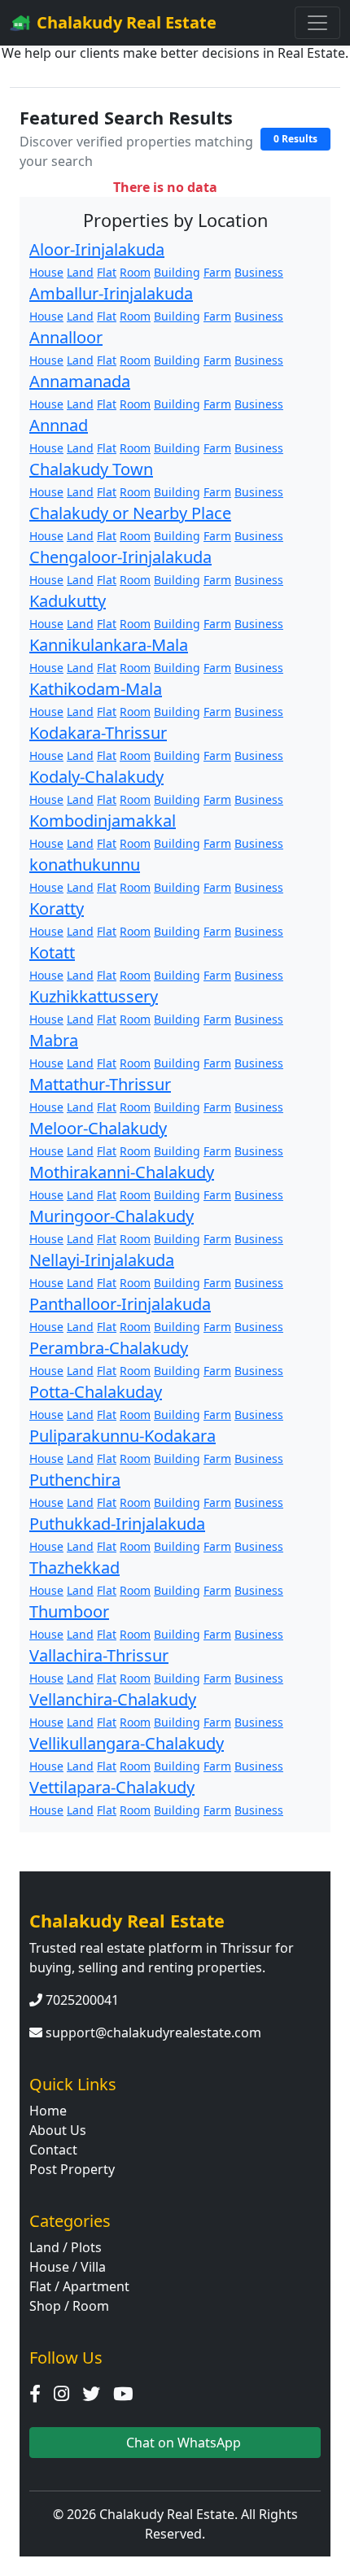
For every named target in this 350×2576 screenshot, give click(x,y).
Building (177, 272)
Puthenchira (75, 1480)
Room (135, 272)
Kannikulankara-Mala (109, 645)
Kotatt (52, 952)
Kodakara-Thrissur (98, 733)
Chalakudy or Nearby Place (130, 513)
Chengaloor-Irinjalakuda (120, 557)
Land (80, 272)
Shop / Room (69, 2306)
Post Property (72, 2169)
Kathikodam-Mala (96, 689)
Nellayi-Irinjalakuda (102, 1260)
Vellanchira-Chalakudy (113, 1699)
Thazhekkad (74, 1567)
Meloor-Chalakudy (98, 1128)
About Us (58, 2130)
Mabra (54, 1040)
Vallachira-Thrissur (99, 1655)
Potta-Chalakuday (96, 1392)
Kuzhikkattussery (94, 996)
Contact (53, 2150)
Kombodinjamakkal (103, 821)
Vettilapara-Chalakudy (112, 1787)
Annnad (59, 425)
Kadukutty (68, 601)
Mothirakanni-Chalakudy (122, 1172)
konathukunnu (85, 864)
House (46, 272)
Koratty (57, 908)
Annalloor (66, 337)
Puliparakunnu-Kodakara (122, 1436)
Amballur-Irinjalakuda (111, 293)
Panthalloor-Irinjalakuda (120, 1304)
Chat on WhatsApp (182, 2443)
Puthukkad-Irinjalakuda (117, 1524)
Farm (217, 272)
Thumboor (69, 1611)
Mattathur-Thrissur (100, 1084)
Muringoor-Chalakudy (112, 1216)
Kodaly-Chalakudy (96, 777)
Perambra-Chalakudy (109, 1348)
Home (48, 2111)
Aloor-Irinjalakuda (97, 249)
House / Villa (68, 2267)
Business (259, 272)
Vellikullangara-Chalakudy (127, 1743)
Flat (107, 272)
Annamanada (80, 381)
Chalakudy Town (91, 469)
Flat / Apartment (79, 2286)
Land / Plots (66, 2247)
